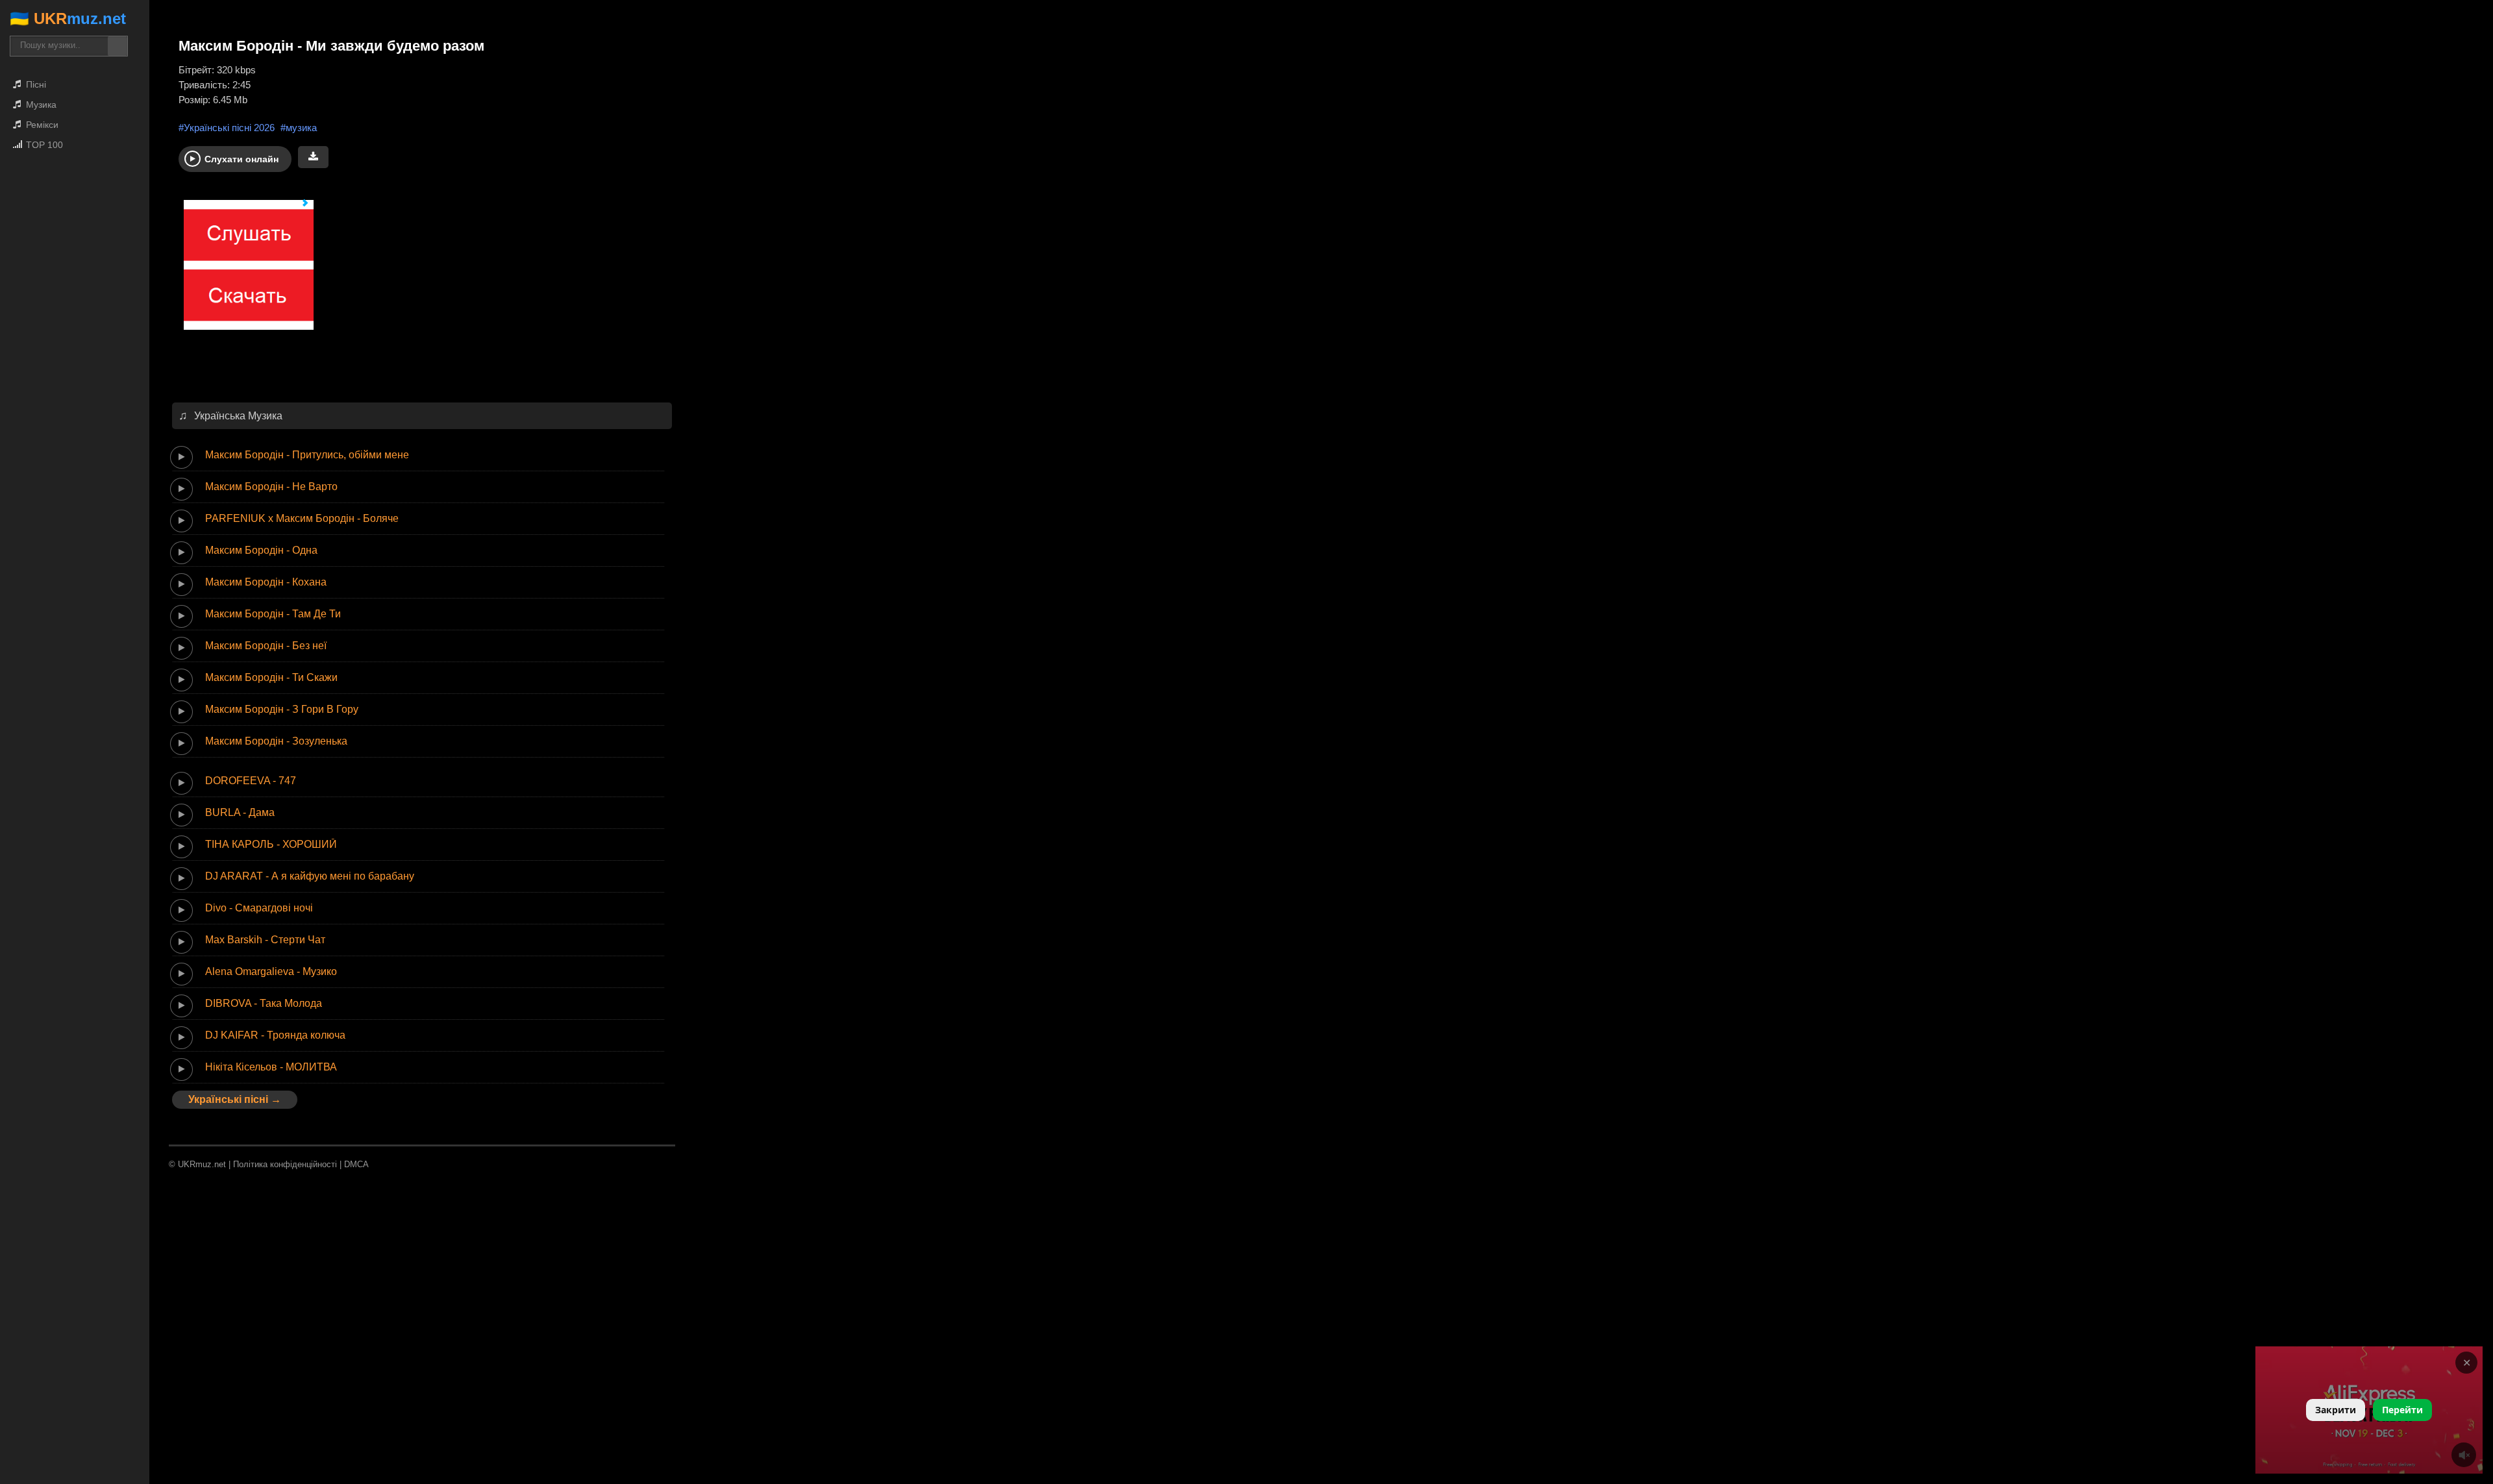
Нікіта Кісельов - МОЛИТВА (271, 1067)
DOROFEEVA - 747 (251, 781)
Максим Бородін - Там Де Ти (273, 614)
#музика (299, 128)
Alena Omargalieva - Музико (271, 971)
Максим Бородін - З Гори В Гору (282, 709)
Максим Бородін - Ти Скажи (271, 677)
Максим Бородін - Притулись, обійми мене (307, 455)
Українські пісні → (235, 1099)
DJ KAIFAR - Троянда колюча (275, 1035)
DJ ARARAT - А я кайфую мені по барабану (310, 876)
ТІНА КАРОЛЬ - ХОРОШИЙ (271, 844)
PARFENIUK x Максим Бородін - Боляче (302, 518)
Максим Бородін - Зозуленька (276, 741)
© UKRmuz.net (197, 1164)
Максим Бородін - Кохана (266, 582)
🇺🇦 (68, 19)
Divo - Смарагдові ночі (259, 908)
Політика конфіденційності (285, 1164)
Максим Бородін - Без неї (266, 646)
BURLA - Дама (240, 812)
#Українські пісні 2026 (227, 128)
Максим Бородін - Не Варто (271, 487)
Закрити (2336, 1410)
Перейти (2402, 1410)
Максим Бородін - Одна (261, 550)
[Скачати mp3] (313, 157)
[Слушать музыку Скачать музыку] (243, 271)
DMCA (356, 1164)
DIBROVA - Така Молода (264, 1003)
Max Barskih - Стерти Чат (265, 940)
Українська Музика (238, 416)
